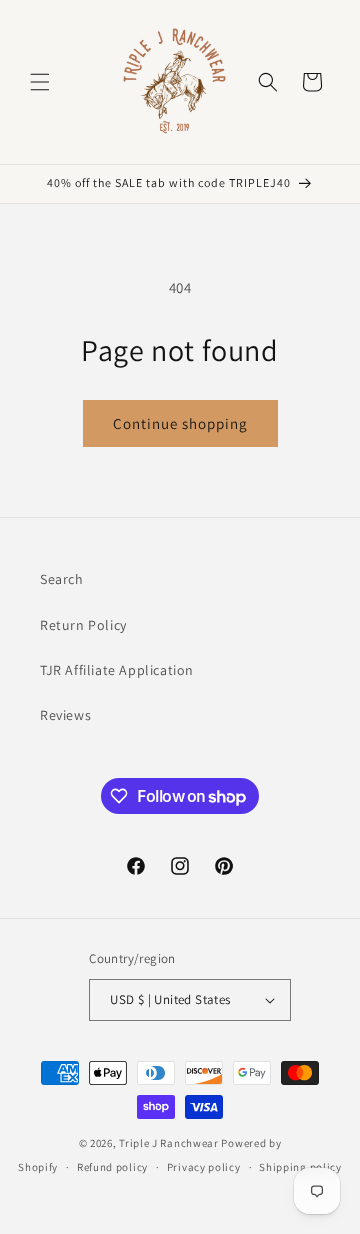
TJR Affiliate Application (117, 670)
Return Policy (83, 625)
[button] (40, 82)
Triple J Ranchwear (169, 1143)
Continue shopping (180, 423)
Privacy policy (204, 1167)
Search (62, 579)
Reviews (65, 715)
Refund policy (112, 1167)
